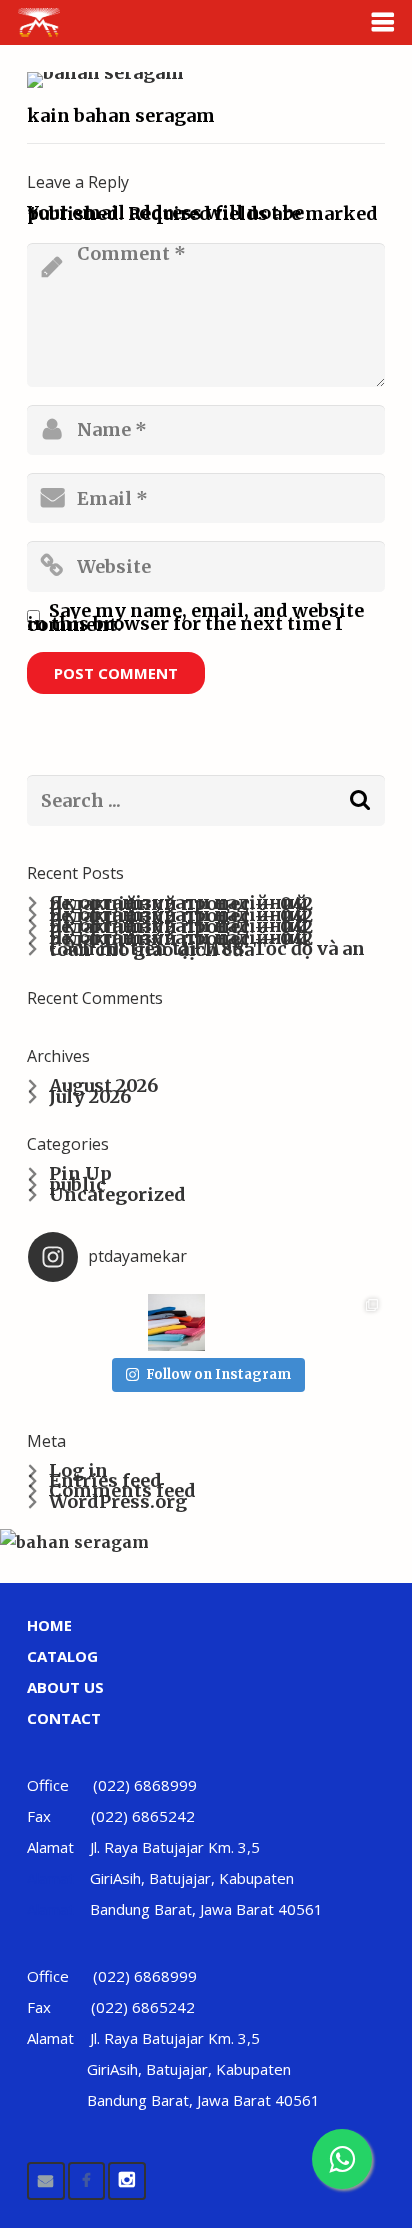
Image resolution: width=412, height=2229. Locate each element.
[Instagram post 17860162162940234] (57, 1322)
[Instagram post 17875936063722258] (294, 1322)
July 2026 (90, 1096)
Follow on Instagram (218, 1374)
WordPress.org (118, 1501)
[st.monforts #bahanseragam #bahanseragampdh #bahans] (353, 1322)
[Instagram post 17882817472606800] (176, 1322)
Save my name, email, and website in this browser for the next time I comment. (195, 617)
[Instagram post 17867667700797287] (116, 1322)
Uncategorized (117, 1194)
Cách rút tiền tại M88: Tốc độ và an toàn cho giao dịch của (207, 949)
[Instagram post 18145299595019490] (235, 1322)
